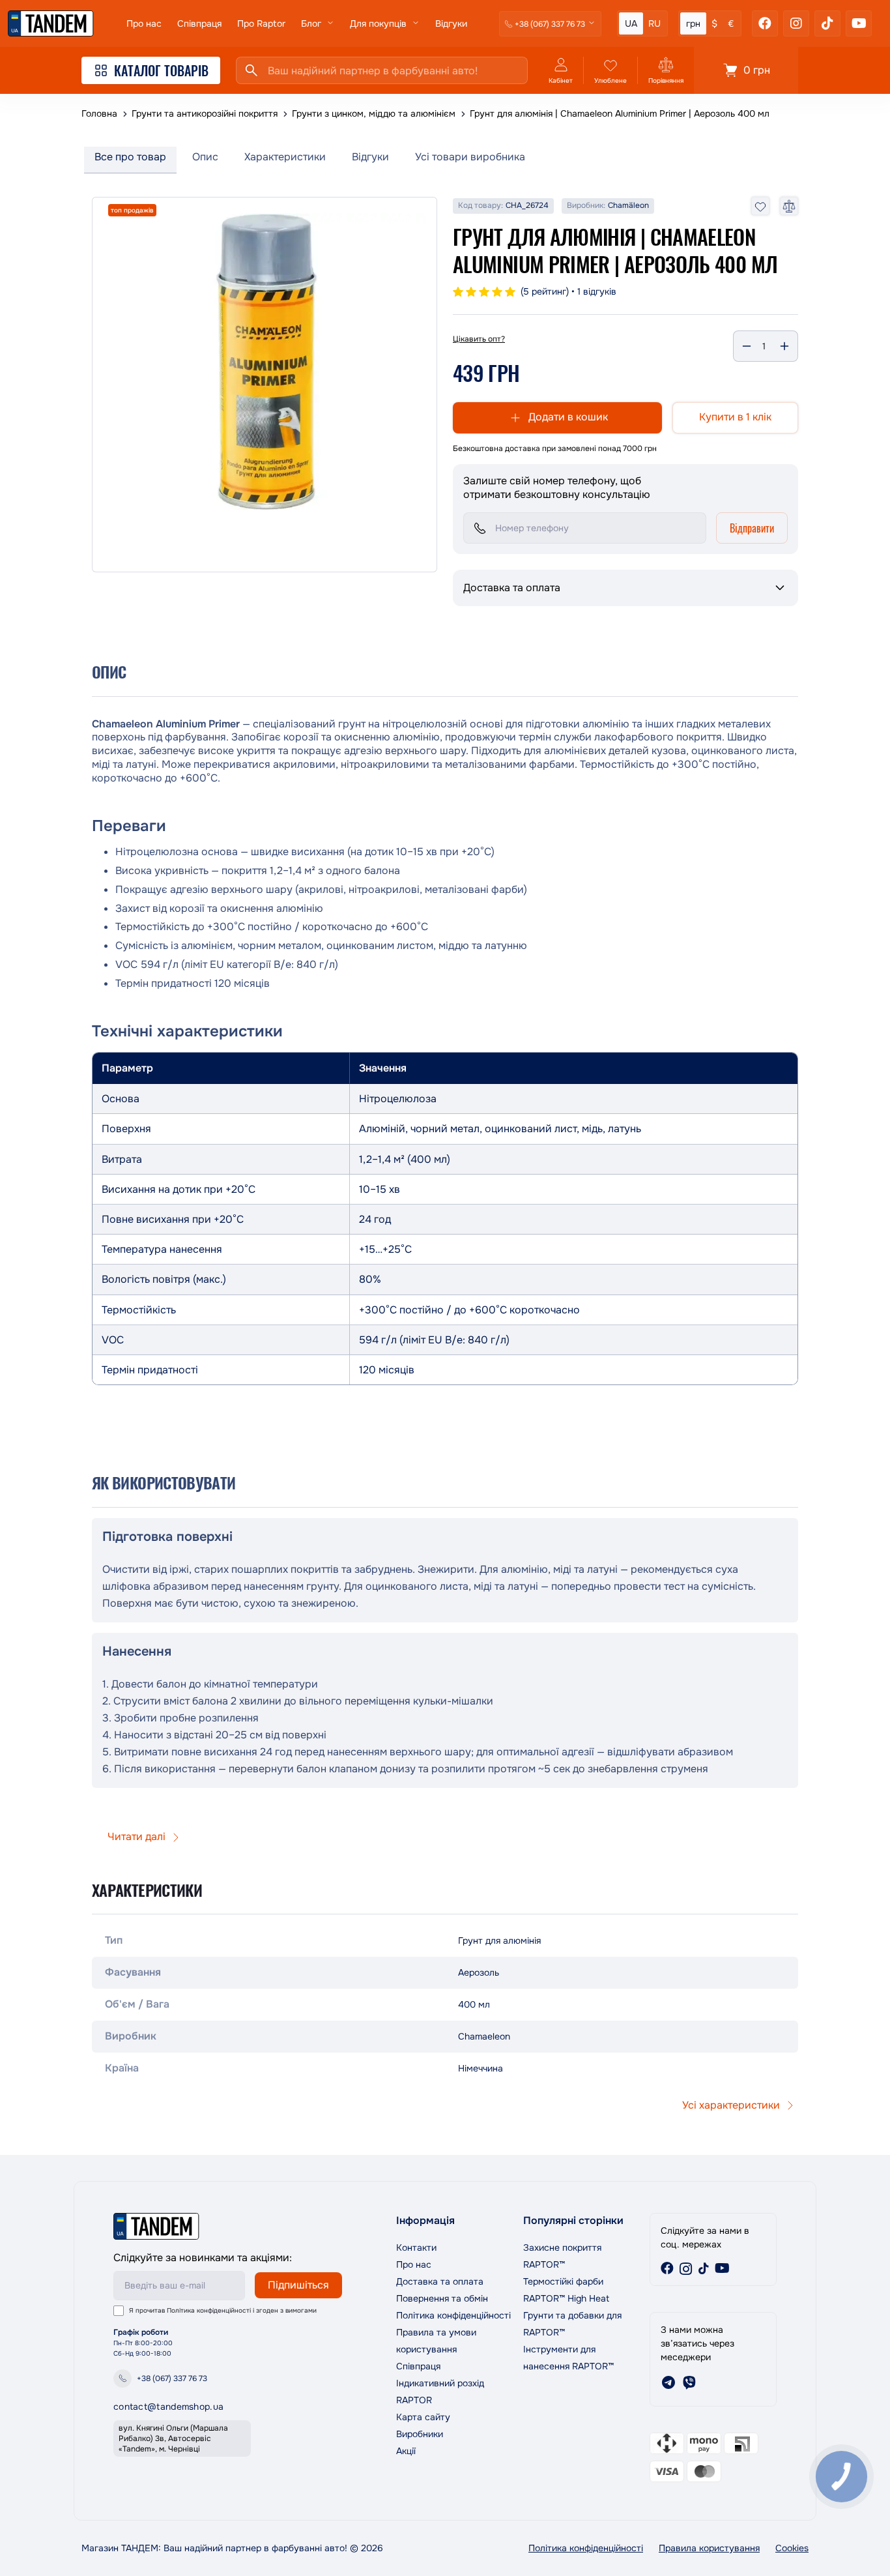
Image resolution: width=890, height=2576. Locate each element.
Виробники (420, 2434)
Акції (406, 2451)
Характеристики (285, 157)
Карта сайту (423, 2417)
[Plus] (784, 346)
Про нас (144, 23)
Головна (99, 113)
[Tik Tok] (827, 23)
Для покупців (378, 23)
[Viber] (689, 2382)
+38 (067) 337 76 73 (172, 2378)
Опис (205, 157)
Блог (311, 23)
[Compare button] (789, 206)
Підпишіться (298, 2285)
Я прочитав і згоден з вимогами (223, 2310)
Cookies (792, 2548)
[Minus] (747, 346)
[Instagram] (796, 23)
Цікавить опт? (479, 339)
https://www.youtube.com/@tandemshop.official (722, 2268)
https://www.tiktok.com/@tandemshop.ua (704, 2268)
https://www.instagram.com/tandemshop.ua (685, 2268)
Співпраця (199, 23)
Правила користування (709, 2548)
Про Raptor (261, 23)
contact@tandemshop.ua (168, 2407)
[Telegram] (668, 2382)
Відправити (752, 528)
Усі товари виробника (470, 157)
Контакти (416, 2247)
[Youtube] (859, 23)
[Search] (251, 70)
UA (631, 23)
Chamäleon (628, 206)
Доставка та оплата (440, 2281)
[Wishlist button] (760, 206)
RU (654, 23)
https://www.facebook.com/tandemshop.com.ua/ (667, 2268)
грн (693, 23)
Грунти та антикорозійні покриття (205, 113)
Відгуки (451, 23)
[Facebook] (765, 23)
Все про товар (130, 157)
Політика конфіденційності (209, 2310)
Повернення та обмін (442, 2298)
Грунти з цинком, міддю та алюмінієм (374, 113)
